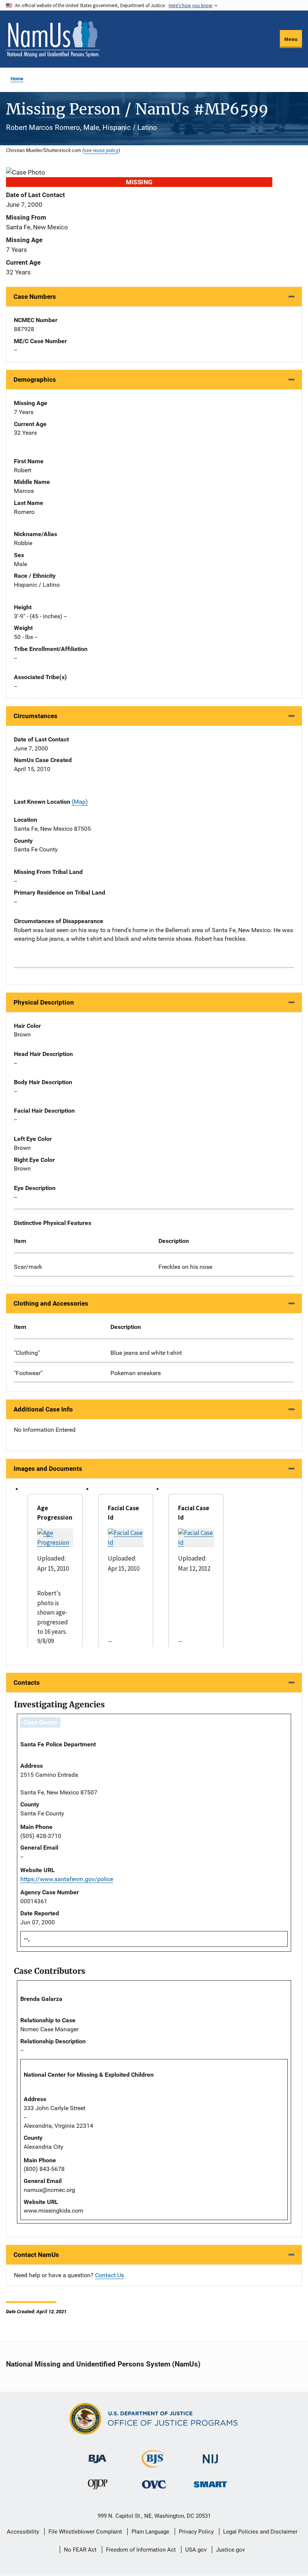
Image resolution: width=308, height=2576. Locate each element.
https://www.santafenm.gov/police (67, 1879)
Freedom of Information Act (141, 2550)
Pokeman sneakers (136, 1373)
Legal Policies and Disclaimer (260, 2532)
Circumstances (35, 716)
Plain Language (150, 2532)
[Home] (53, 39)
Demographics (35, 380)
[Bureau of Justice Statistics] (154, 2464)
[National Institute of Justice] (210, 2456)
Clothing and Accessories (51, 1303)
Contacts (27, 1683)
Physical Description (44, 1002)
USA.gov (196, 2550)
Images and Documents (48, 1469)
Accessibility (23, 2532)
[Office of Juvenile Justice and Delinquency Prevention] (98, 2486)
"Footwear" (28, 1373)
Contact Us (109, 2275)
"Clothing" (27, 1353)
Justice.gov (230, 2550)
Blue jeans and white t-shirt (146, 1353)
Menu (291, 39)
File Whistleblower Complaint (85, 2532)
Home (17, 79)
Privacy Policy (196, 2532)
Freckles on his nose (185, 1267)
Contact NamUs (36, 2255)
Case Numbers (35, 297)
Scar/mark (28, 1267)
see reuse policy (101, 150)
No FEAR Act (80, 2550)
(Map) (80, 802)
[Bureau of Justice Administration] (97, 2455)
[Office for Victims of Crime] (154, 2484)
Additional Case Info (43, 1409)
